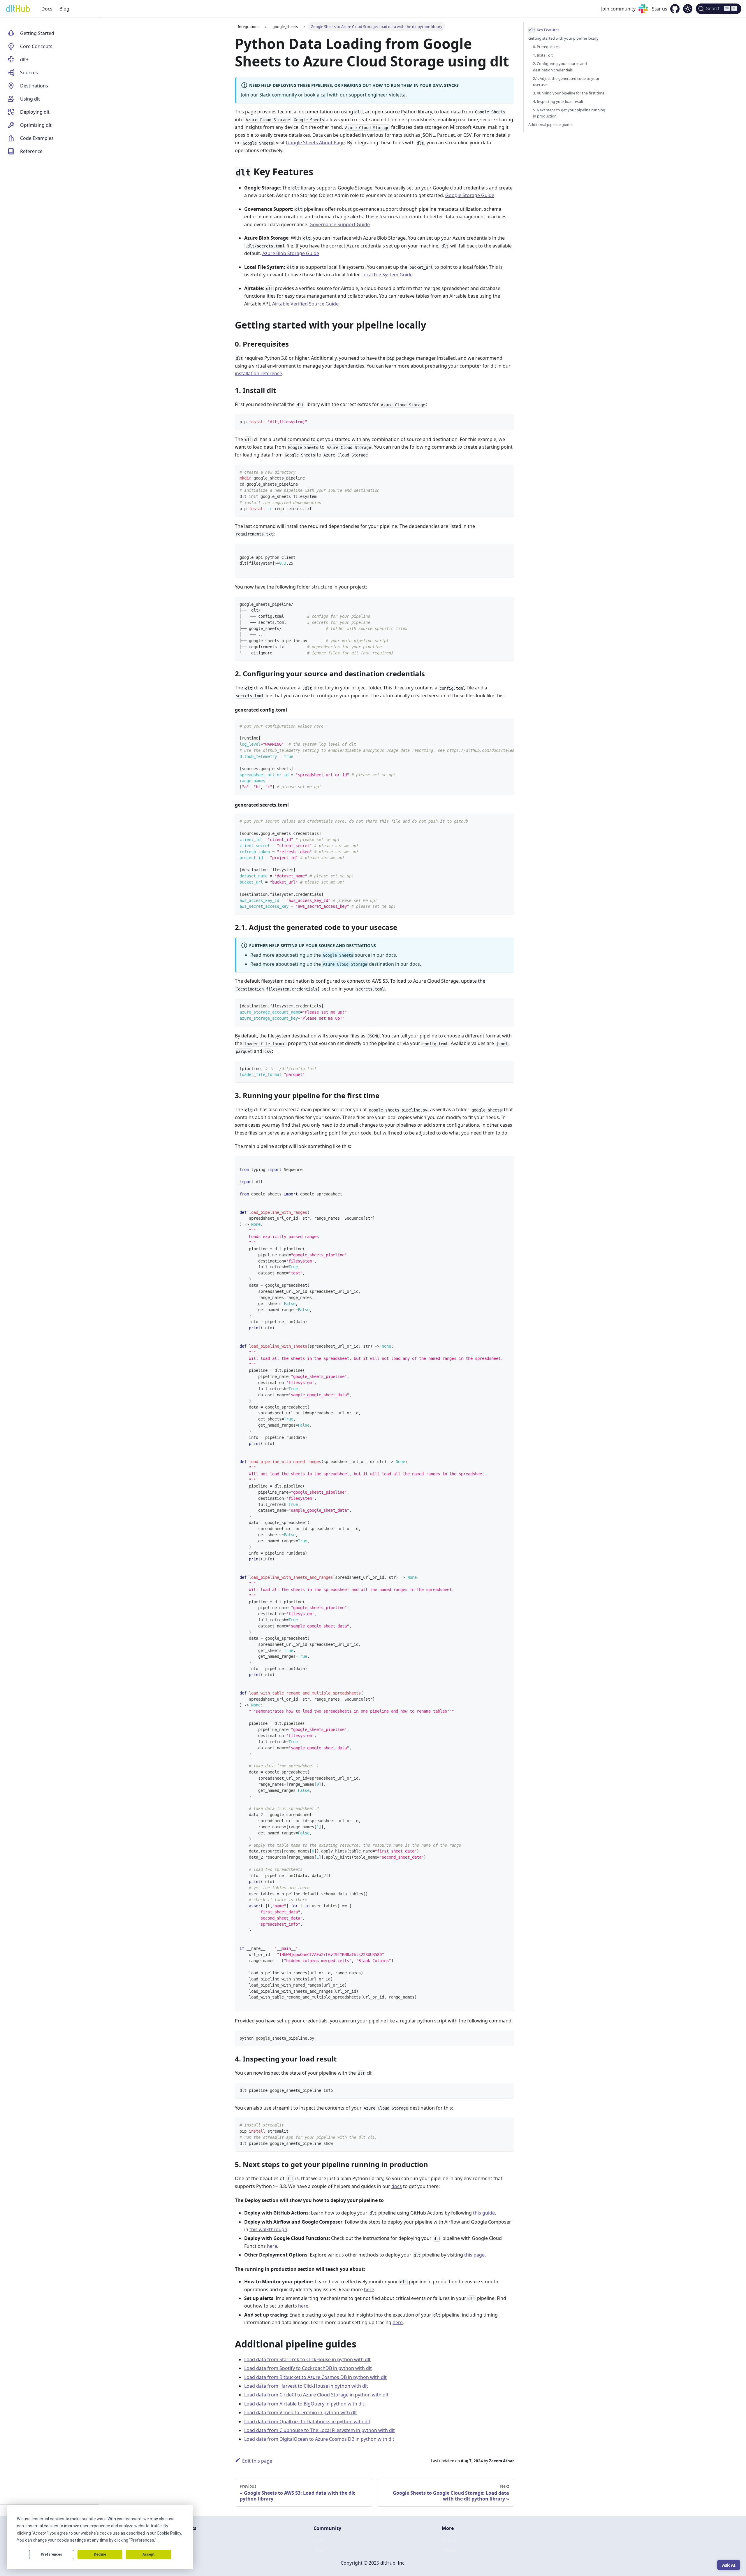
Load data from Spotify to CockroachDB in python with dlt (308, 2368)
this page (474, 2255)
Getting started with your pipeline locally (563, 38)
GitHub (450, 2540)
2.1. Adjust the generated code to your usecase (566, 81)
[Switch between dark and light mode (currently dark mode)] (688, 9)
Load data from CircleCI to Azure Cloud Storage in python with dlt (316, 2395)
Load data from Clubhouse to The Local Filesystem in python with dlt (320, 2430)
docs (397, 2186)
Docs (47, 9)
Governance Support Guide (340, 224)
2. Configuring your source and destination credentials (560, 67)
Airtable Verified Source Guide (305, 304)
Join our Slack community (269, 95)
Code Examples (37, 138)
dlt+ (24, 59)
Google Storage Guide (470, 195)
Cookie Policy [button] (169, 2533)
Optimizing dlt (36, 125)
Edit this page (257, 2461)
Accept (149, 2554)
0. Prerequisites (546, 47)
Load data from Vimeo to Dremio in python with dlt (301, 2412)
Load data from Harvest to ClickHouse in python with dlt (306, 2386)
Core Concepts (36, 46)
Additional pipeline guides (551, 124)
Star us (660, 9)
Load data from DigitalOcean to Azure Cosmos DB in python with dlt (319, 2439)
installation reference (258, 373)
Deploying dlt (35, 112)
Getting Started (37, 33)
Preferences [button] (142, 2540)
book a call (316, 95)
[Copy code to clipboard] (507, 421)
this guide (484, 2213)
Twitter (450, 2550)
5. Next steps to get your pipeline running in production (569, 113)
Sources (29, 73)
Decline (100, 2554)
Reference (31, 151)
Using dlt (30, 99)
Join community (618, 9)
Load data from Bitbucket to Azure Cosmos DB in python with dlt (315, 2377)
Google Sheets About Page (315, 143)
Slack (319, 2540)
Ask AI (729, 2565)
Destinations (34, 86)
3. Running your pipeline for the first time (569, 93)
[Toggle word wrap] (496, 726)
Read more (262, 955)
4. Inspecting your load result (558, 101)
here (272, 2246)
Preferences (51, 2554)
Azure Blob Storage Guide (291, 253)
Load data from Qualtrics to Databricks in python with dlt (307, 2422)
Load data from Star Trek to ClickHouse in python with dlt (307, 2359)
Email (320, 2550)
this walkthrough (268, 2229)
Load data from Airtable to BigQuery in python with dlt (304, 2404)
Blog (64, 9)
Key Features (544, 30)
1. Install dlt (543, 55)
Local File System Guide (387, 275)
